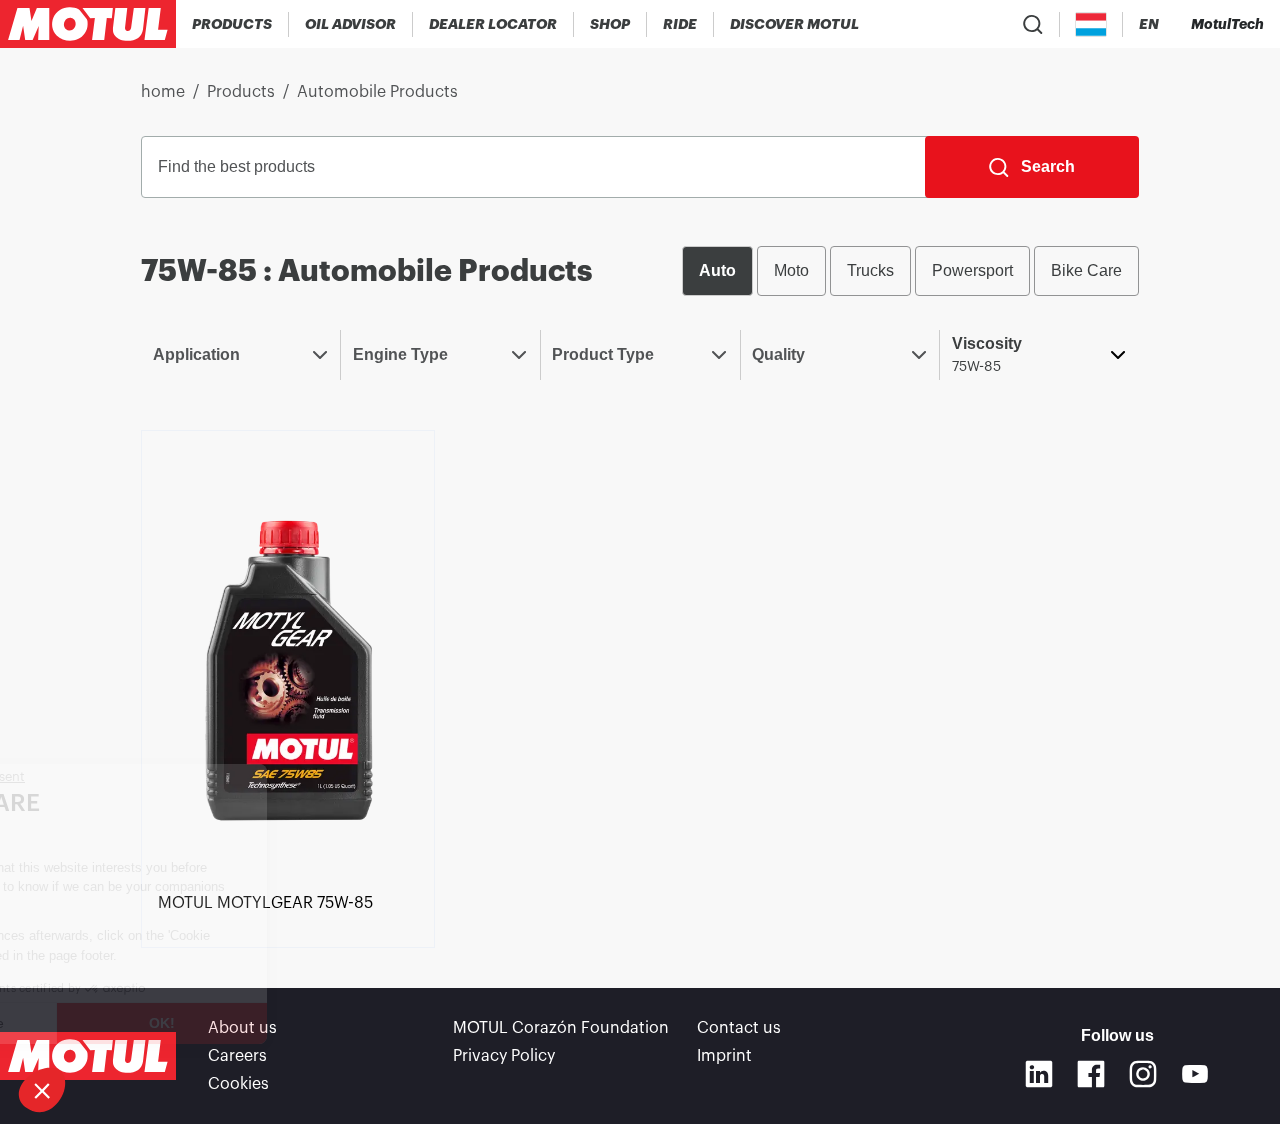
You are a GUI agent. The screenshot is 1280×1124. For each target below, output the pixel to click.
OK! (326, 1023)
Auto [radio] (717, 270)
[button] (42, 1090)
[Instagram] (1143, 1074)
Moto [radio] (791, 270)
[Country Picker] (1091, 24)
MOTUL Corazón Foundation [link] (561, 1028)
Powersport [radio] (972, 270)
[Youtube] (1195, 1074)
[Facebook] (1091, 1074)
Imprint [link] (724, 1056)
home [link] (163, 92)
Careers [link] (237, 1056)
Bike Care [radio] (1086, 270)
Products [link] (241, 92)
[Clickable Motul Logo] (88, 24)
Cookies (238, 1084)
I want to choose (116, 1023)
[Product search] (1033, 24)
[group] (910, 271)
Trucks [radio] (870, 270)
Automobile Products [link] (377, 92)
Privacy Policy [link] (504, 1056)
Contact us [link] (739, 1028)
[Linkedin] (1039, 1074)
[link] (610, 24)
